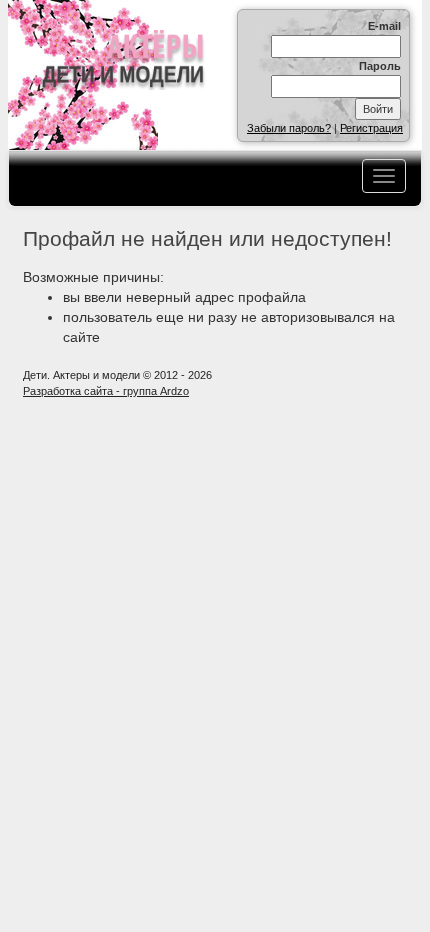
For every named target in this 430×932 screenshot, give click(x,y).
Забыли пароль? (289, 128)
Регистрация (371, 128)
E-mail (384, 26)
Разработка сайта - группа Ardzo (106, 391)
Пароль (380, 66)
